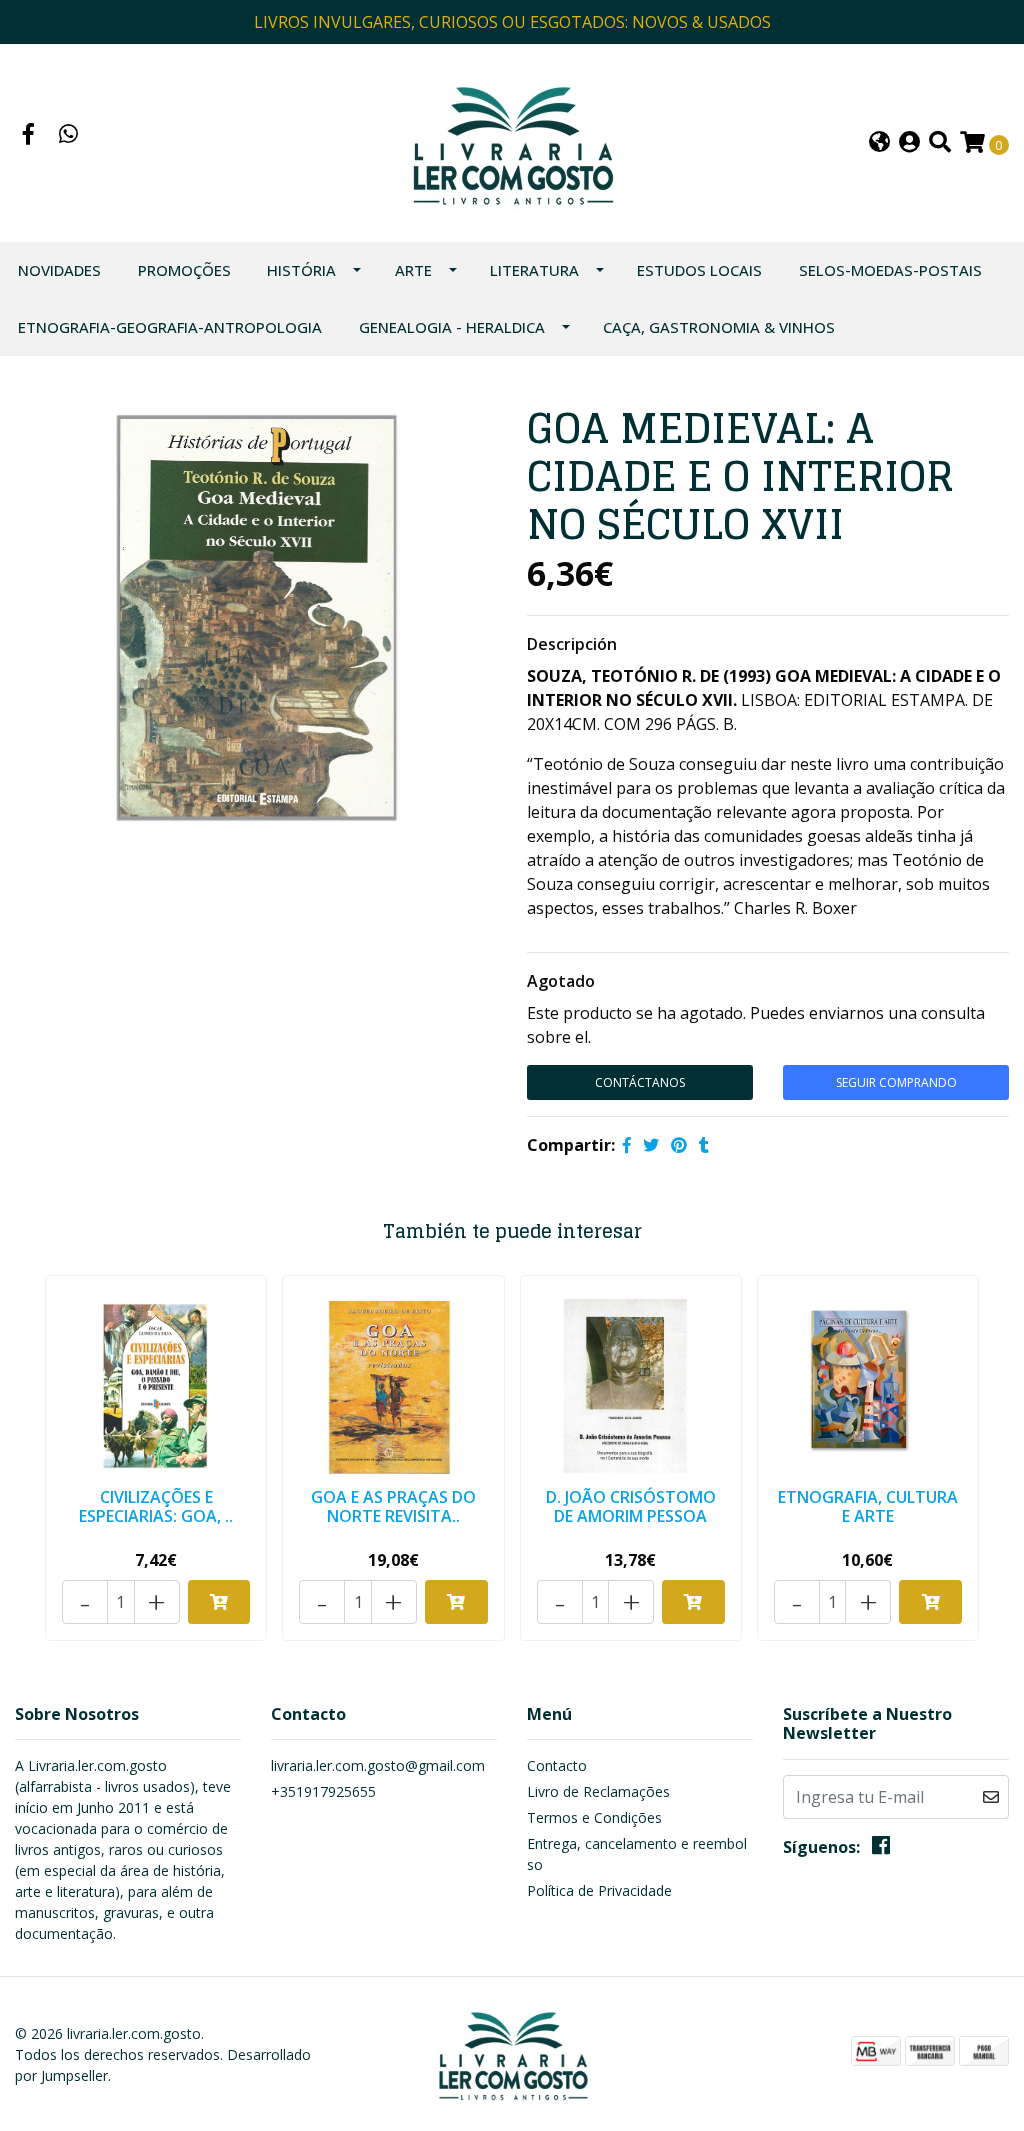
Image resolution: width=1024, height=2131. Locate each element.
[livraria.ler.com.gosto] (511, 141)
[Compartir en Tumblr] (704, 1145)
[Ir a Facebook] (29, 136)
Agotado (561, 981)
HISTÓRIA (301, 270)
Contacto (557, 1765)
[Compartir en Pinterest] (679, 1145)
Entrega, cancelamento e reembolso (637, 1854)
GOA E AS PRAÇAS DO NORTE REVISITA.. (393, 1506)
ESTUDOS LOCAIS (699, 270)
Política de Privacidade (599, 1890)
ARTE (413, 270)
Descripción (572, 644)
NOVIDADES (59, 270)
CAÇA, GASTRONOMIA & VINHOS (719, 327)
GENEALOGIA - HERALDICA (452, 327)
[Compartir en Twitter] (651, 1145)
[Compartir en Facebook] (627, 1145)
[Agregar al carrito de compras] (219, 1602)
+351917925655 (323, 1791)
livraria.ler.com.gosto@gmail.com (378, 1765)
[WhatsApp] (69, 136)
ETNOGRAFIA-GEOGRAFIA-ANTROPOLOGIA (170, 327)
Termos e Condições (594, 1817)
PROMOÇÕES (184, 270)
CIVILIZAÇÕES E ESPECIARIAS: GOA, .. (156, 1506)
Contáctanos (640, 1082)
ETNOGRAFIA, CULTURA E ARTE (868, 1506)
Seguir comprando (896, 1082)
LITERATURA (534, 270)
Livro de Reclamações (598, 1791)
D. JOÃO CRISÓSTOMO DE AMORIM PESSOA (631, 1506)
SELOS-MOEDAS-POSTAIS (890, 270)
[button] (879, 143)
